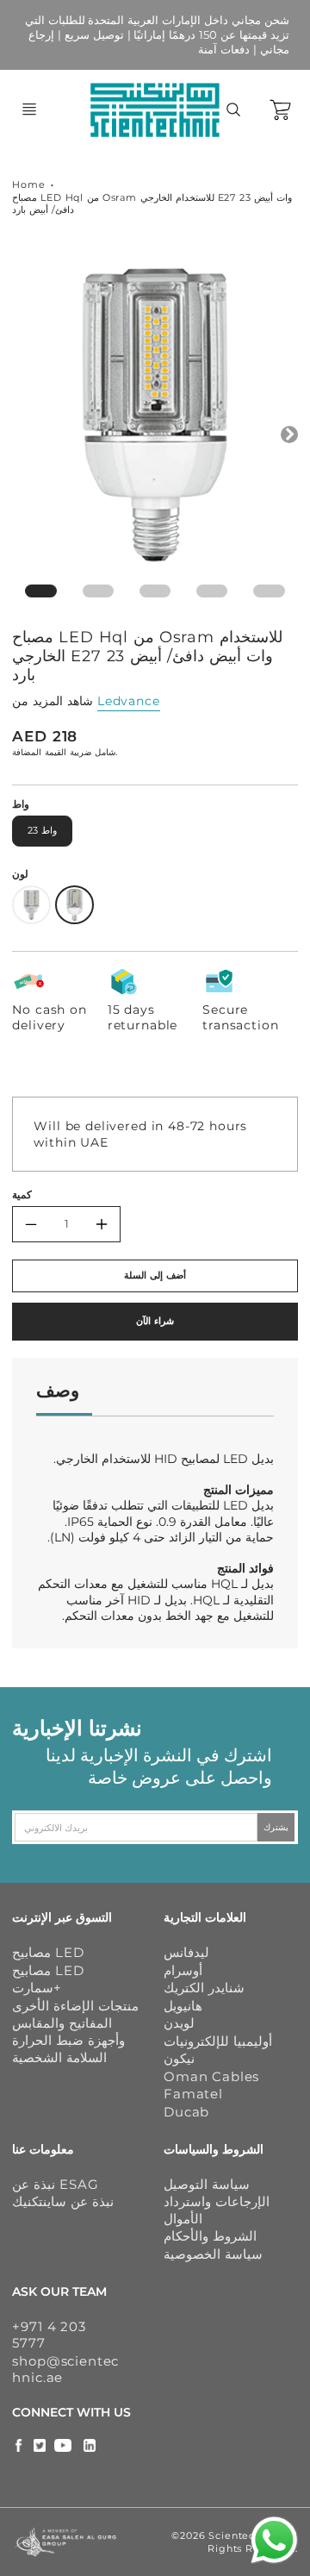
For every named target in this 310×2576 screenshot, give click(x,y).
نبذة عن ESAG (55, 2184)
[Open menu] (29, 109)
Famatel (193, 2094)
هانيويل (183, 2006)
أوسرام (183, 1970)
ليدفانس (186, 1952)
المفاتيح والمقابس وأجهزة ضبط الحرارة (68, 2032)
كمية (22, 1195)
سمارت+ (37, 1988)
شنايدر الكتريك (204, 1988)
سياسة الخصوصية (213, 2254)
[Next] (289, 435)
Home (28, 184)
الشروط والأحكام (210, 2236)
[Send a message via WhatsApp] (274, 2540)
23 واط (42, 830)
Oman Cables (211, 2076)
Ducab (186, 2112)
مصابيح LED (48, 1952)
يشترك (276, 1827)
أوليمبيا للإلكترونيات (218, 2041)
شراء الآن (155, 1321)
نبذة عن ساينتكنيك (63, 2201)
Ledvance (129, 701)
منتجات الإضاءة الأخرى (75, 2006)
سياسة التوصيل (207, 2184)
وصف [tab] (58, 1390)
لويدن (179, 2023)
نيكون (179, 2058)
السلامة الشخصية (59, 2057)
